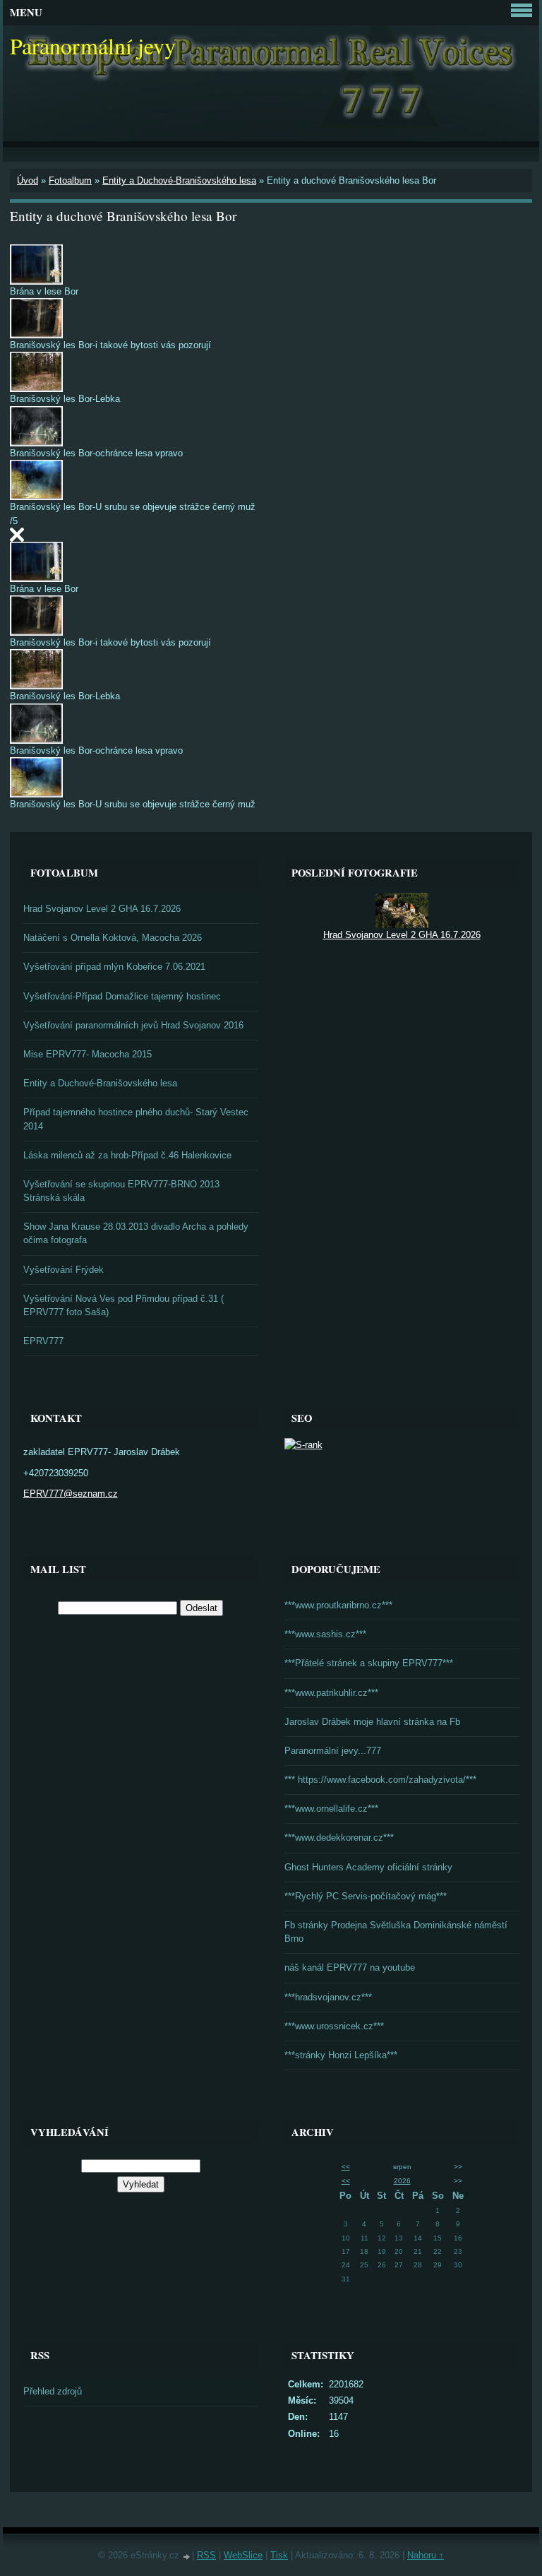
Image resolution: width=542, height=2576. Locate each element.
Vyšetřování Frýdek (64, 1270)
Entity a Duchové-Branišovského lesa (179, 180)
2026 (402, 2181)
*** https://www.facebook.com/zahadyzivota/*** (380, 1780)
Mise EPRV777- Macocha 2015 (88, 1054)
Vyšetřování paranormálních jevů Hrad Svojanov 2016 (133, 1025)
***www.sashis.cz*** (325, 1634)
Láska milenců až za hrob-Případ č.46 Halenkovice (127, 1155)
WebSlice (243, 2555)
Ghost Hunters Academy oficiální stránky (368, 1867)
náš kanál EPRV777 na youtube (350, 1967)
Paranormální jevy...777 (333, 1751)
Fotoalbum (70, 180)
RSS (206, 2555)
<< (346, 2167)
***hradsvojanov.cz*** (328, 1997)
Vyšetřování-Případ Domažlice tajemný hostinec (122, 996)
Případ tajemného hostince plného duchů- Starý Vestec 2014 (136, 1119)
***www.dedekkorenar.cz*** (339, 1838)
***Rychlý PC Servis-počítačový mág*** (366, 1896)
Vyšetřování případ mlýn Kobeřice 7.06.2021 (114, 967)
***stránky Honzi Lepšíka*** (341, 2055)
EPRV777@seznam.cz (71, 1494)
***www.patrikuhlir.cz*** (331, 1693)
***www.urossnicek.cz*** (334, 2026)
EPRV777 (43, 1341)
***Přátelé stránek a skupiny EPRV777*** (369, 1663)
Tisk (279, 2555)
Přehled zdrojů (53, 2391)
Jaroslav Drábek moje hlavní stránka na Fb (372, 1722)
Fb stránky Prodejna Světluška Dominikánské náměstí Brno (396, 1932)
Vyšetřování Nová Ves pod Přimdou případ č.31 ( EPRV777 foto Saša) (124, 1305)
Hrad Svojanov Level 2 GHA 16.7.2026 (102, 909)
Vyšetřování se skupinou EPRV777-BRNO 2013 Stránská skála (121, 1191)
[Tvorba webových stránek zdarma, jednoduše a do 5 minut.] (187, 2557)
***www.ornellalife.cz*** (331, 1809)
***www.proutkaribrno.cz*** (338, 1605)
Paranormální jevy (93, 46)
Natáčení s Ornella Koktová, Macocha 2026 (113, 938)
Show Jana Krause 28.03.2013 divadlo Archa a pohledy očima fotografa (136, 1233)
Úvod (28, 180)
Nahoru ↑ (426, 2555)
